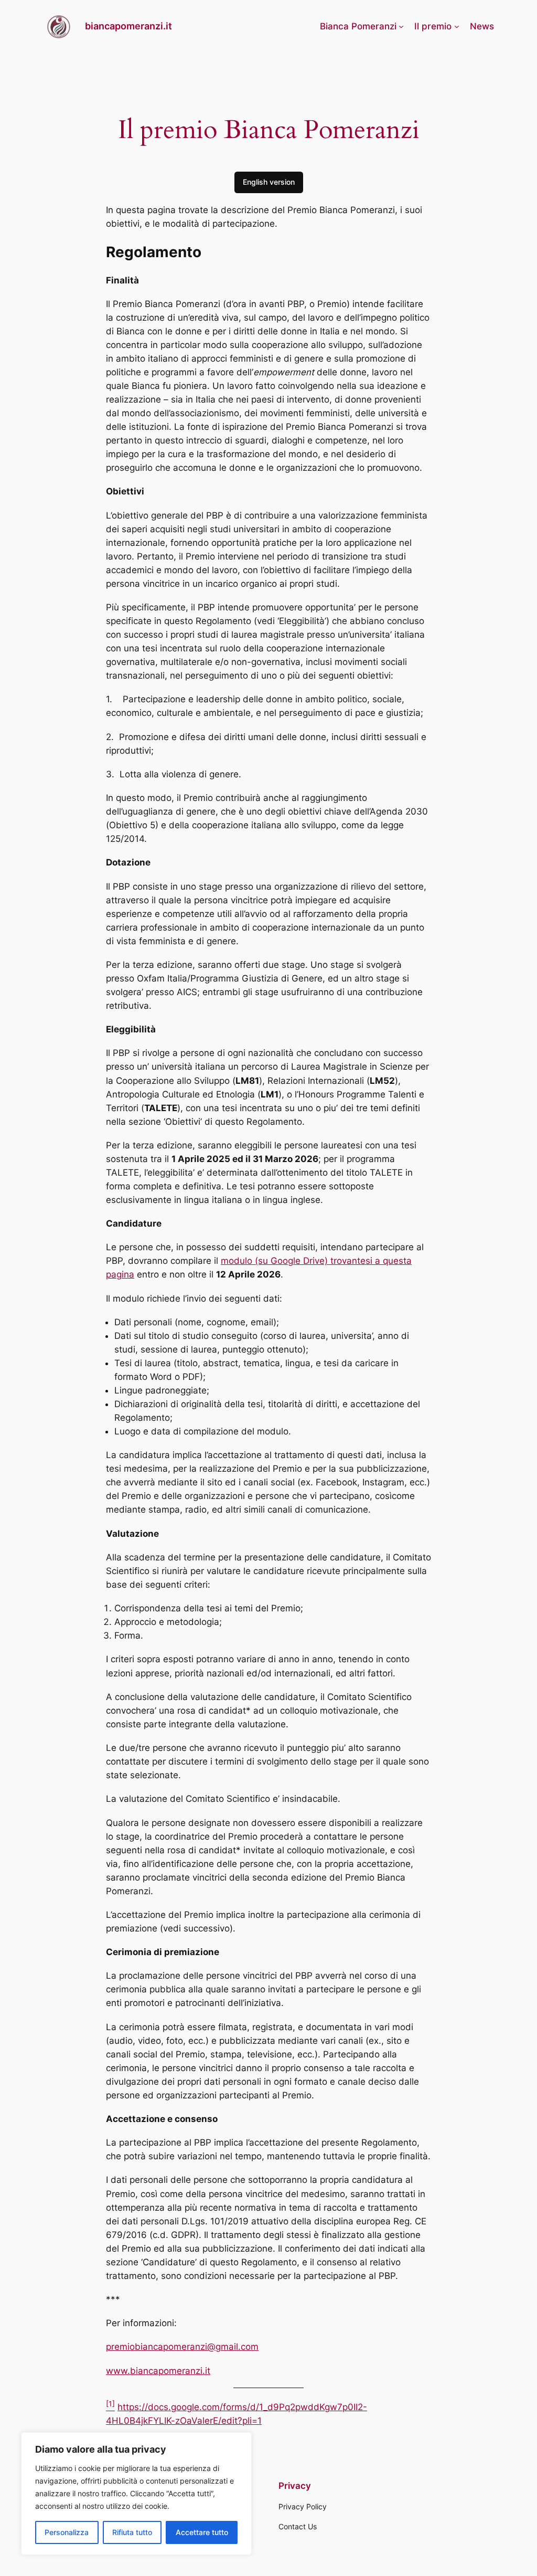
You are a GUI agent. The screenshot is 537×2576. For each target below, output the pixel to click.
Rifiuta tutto (132, 2532)
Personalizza (67, 2532)
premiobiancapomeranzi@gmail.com (182, 2347)
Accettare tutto (202, 2532)
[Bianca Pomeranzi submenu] (401, 26)
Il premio (433, 26)
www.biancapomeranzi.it (158, 2371)
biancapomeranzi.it (128, 26)
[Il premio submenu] (457, 26)
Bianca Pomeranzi (358, 26)
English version (269, 182)
